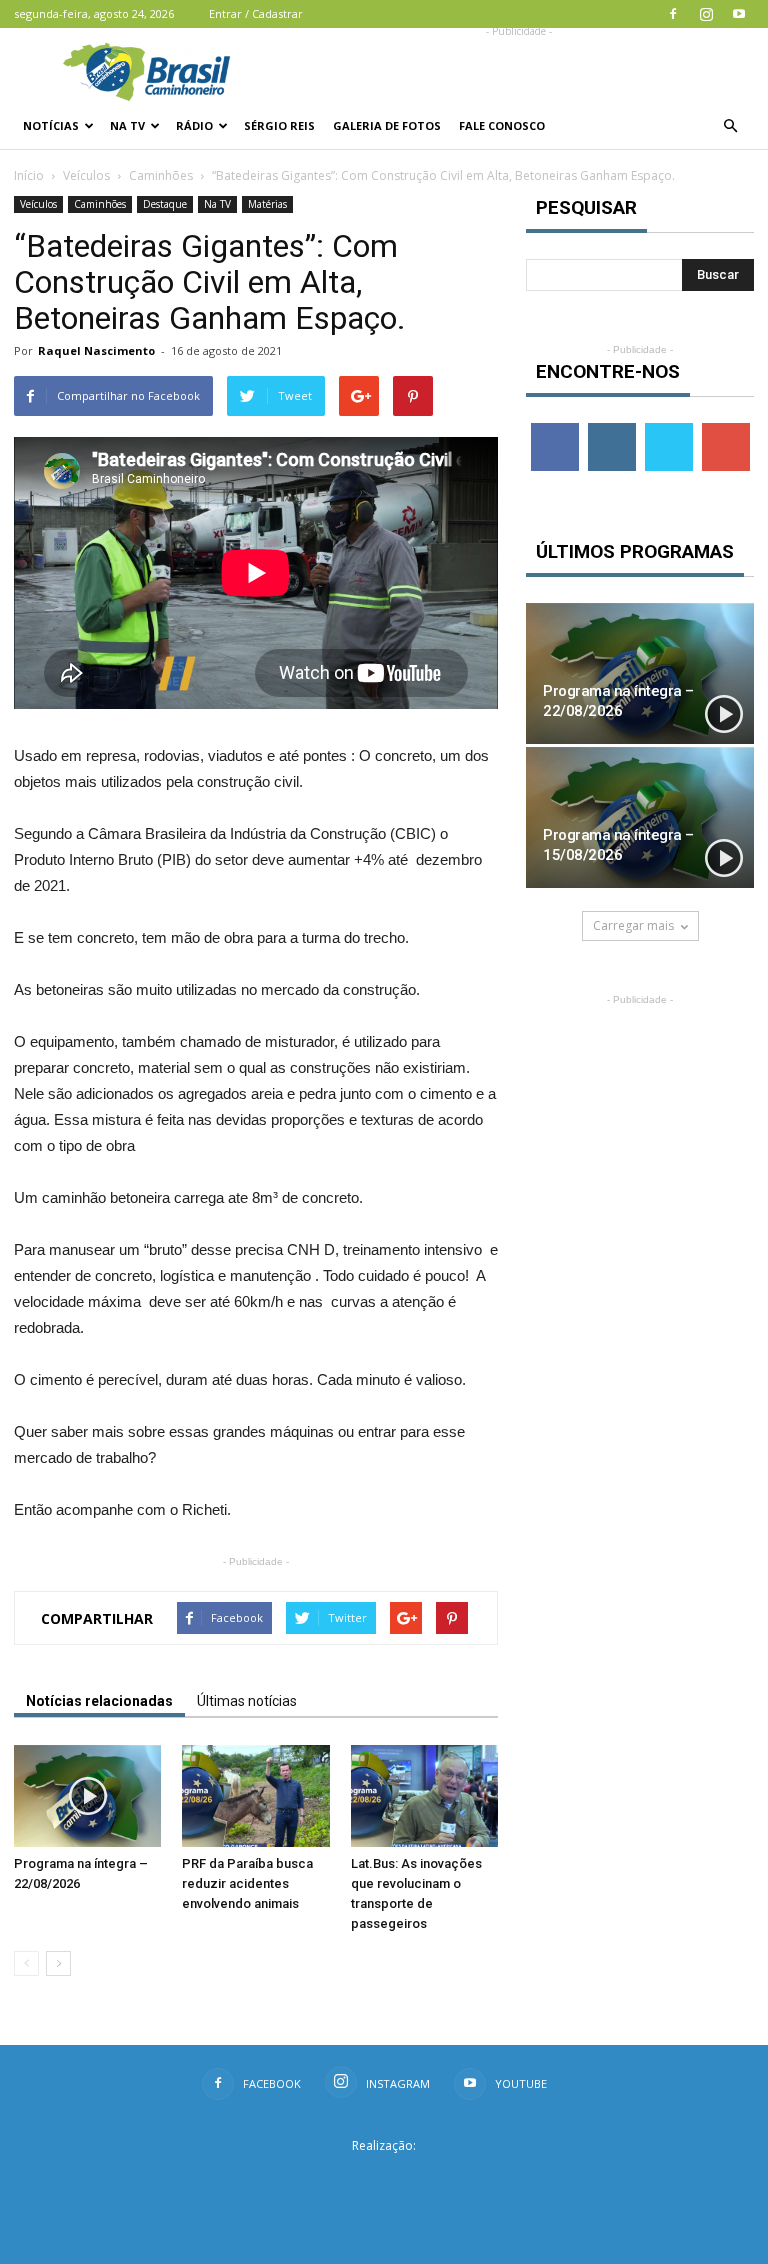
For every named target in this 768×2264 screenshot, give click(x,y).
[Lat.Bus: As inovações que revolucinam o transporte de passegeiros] (424, 1795)
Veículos (86, 175)
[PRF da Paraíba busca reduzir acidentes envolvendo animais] (255, 1795)
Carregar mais (633, 925)
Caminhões (161, 175)
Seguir (611, 430)
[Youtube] (739, 14)
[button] (730, 126)
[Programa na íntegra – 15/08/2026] (640, 817)
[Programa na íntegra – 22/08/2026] (87, 1795)
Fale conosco (502, 125)
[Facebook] (673, 14)
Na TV (127, 125)
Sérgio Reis (279, 125)
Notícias (51, 125)
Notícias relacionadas (99, 1701)
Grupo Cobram (384, 2177)
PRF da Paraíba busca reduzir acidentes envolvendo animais (247, 1883)
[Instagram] (706, 14)
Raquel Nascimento (96, 350)
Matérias (267, 204)
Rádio (194, 125)
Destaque (165, 204)
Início (29, 175)
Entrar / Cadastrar (256, 13)
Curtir (555, 430)
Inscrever (728, 430)
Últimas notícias (247, 1701)
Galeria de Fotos (387, 125)
